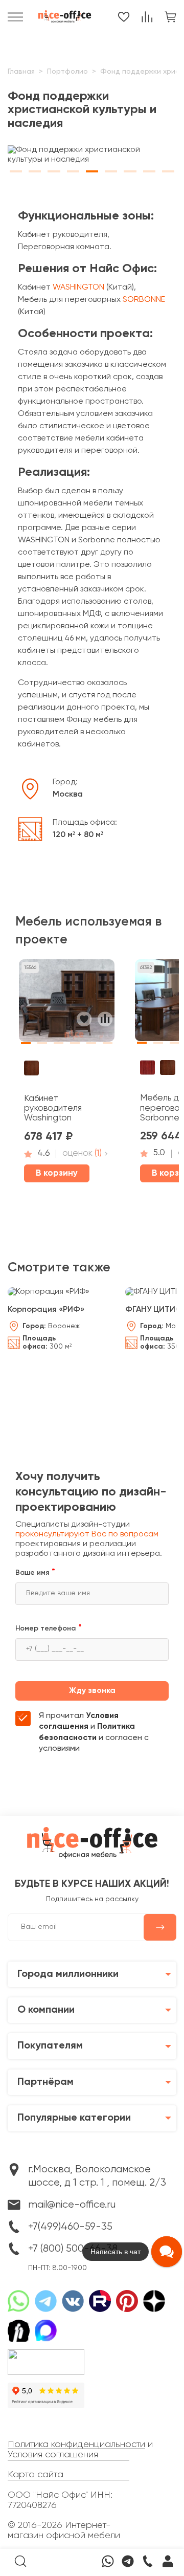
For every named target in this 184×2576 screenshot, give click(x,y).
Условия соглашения (53, 2455)
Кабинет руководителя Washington (53, 1109)
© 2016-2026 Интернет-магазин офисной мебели (64, 2530)
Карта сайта (36, 2475)
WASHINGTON (78, 288)
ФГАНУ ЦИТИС (153, 1310)
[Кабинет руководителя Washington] (67, 1004)
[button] (16, 169)
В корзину (57, 1173)
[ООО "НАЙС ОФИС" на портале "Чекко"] (46, 2353)
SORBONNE (144, 300)
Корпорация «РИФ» (46, 1310)
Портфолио (67, 72)
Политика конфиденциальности (76, 2445)
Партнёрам (45, 2082)
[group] (92, 155)
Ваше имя (32, 1573)
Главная (21, 72)
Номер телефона (45, 1628)
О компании (46, 2010)
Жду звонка (92, 1691)
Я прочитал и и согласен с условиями (94, 1733)
